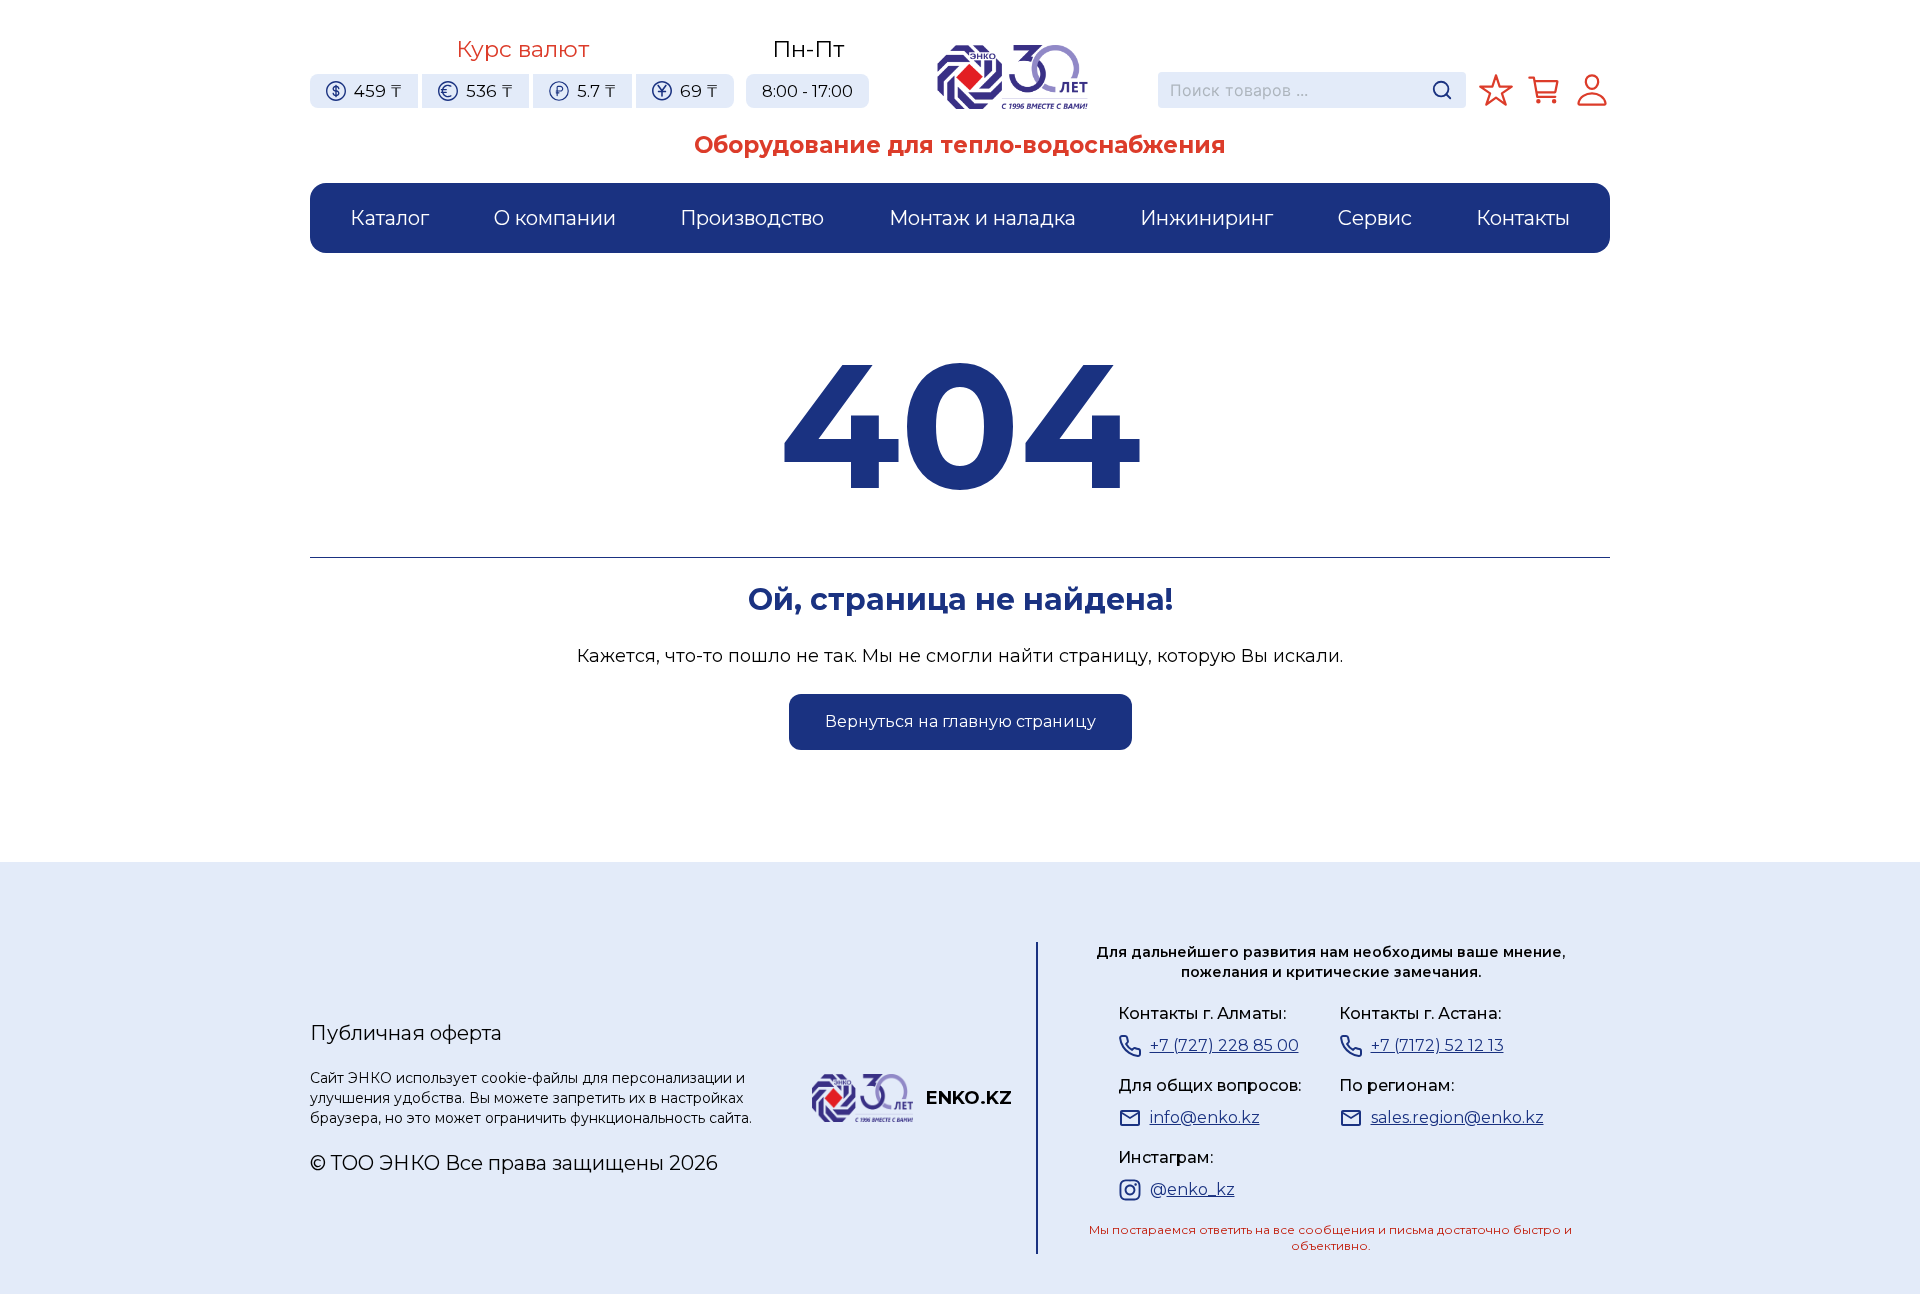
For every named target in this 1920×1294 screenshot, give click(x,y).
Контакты (1523, 218)
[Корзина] (1544, 90)
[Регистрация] (1592, 90)
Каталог (389, 218)
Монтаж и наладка (982, 218)
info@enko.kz (1205, 1117)
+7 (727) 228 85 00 (1224, 1045)
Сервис (1375, 218)
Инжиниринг (1206, 218)
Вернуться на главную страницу (960, 721)
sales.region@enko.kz (1457, 1117)
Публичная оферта (406, 1033)
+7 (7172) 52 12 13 (1437, 1045)
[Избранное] (1496, 90)
